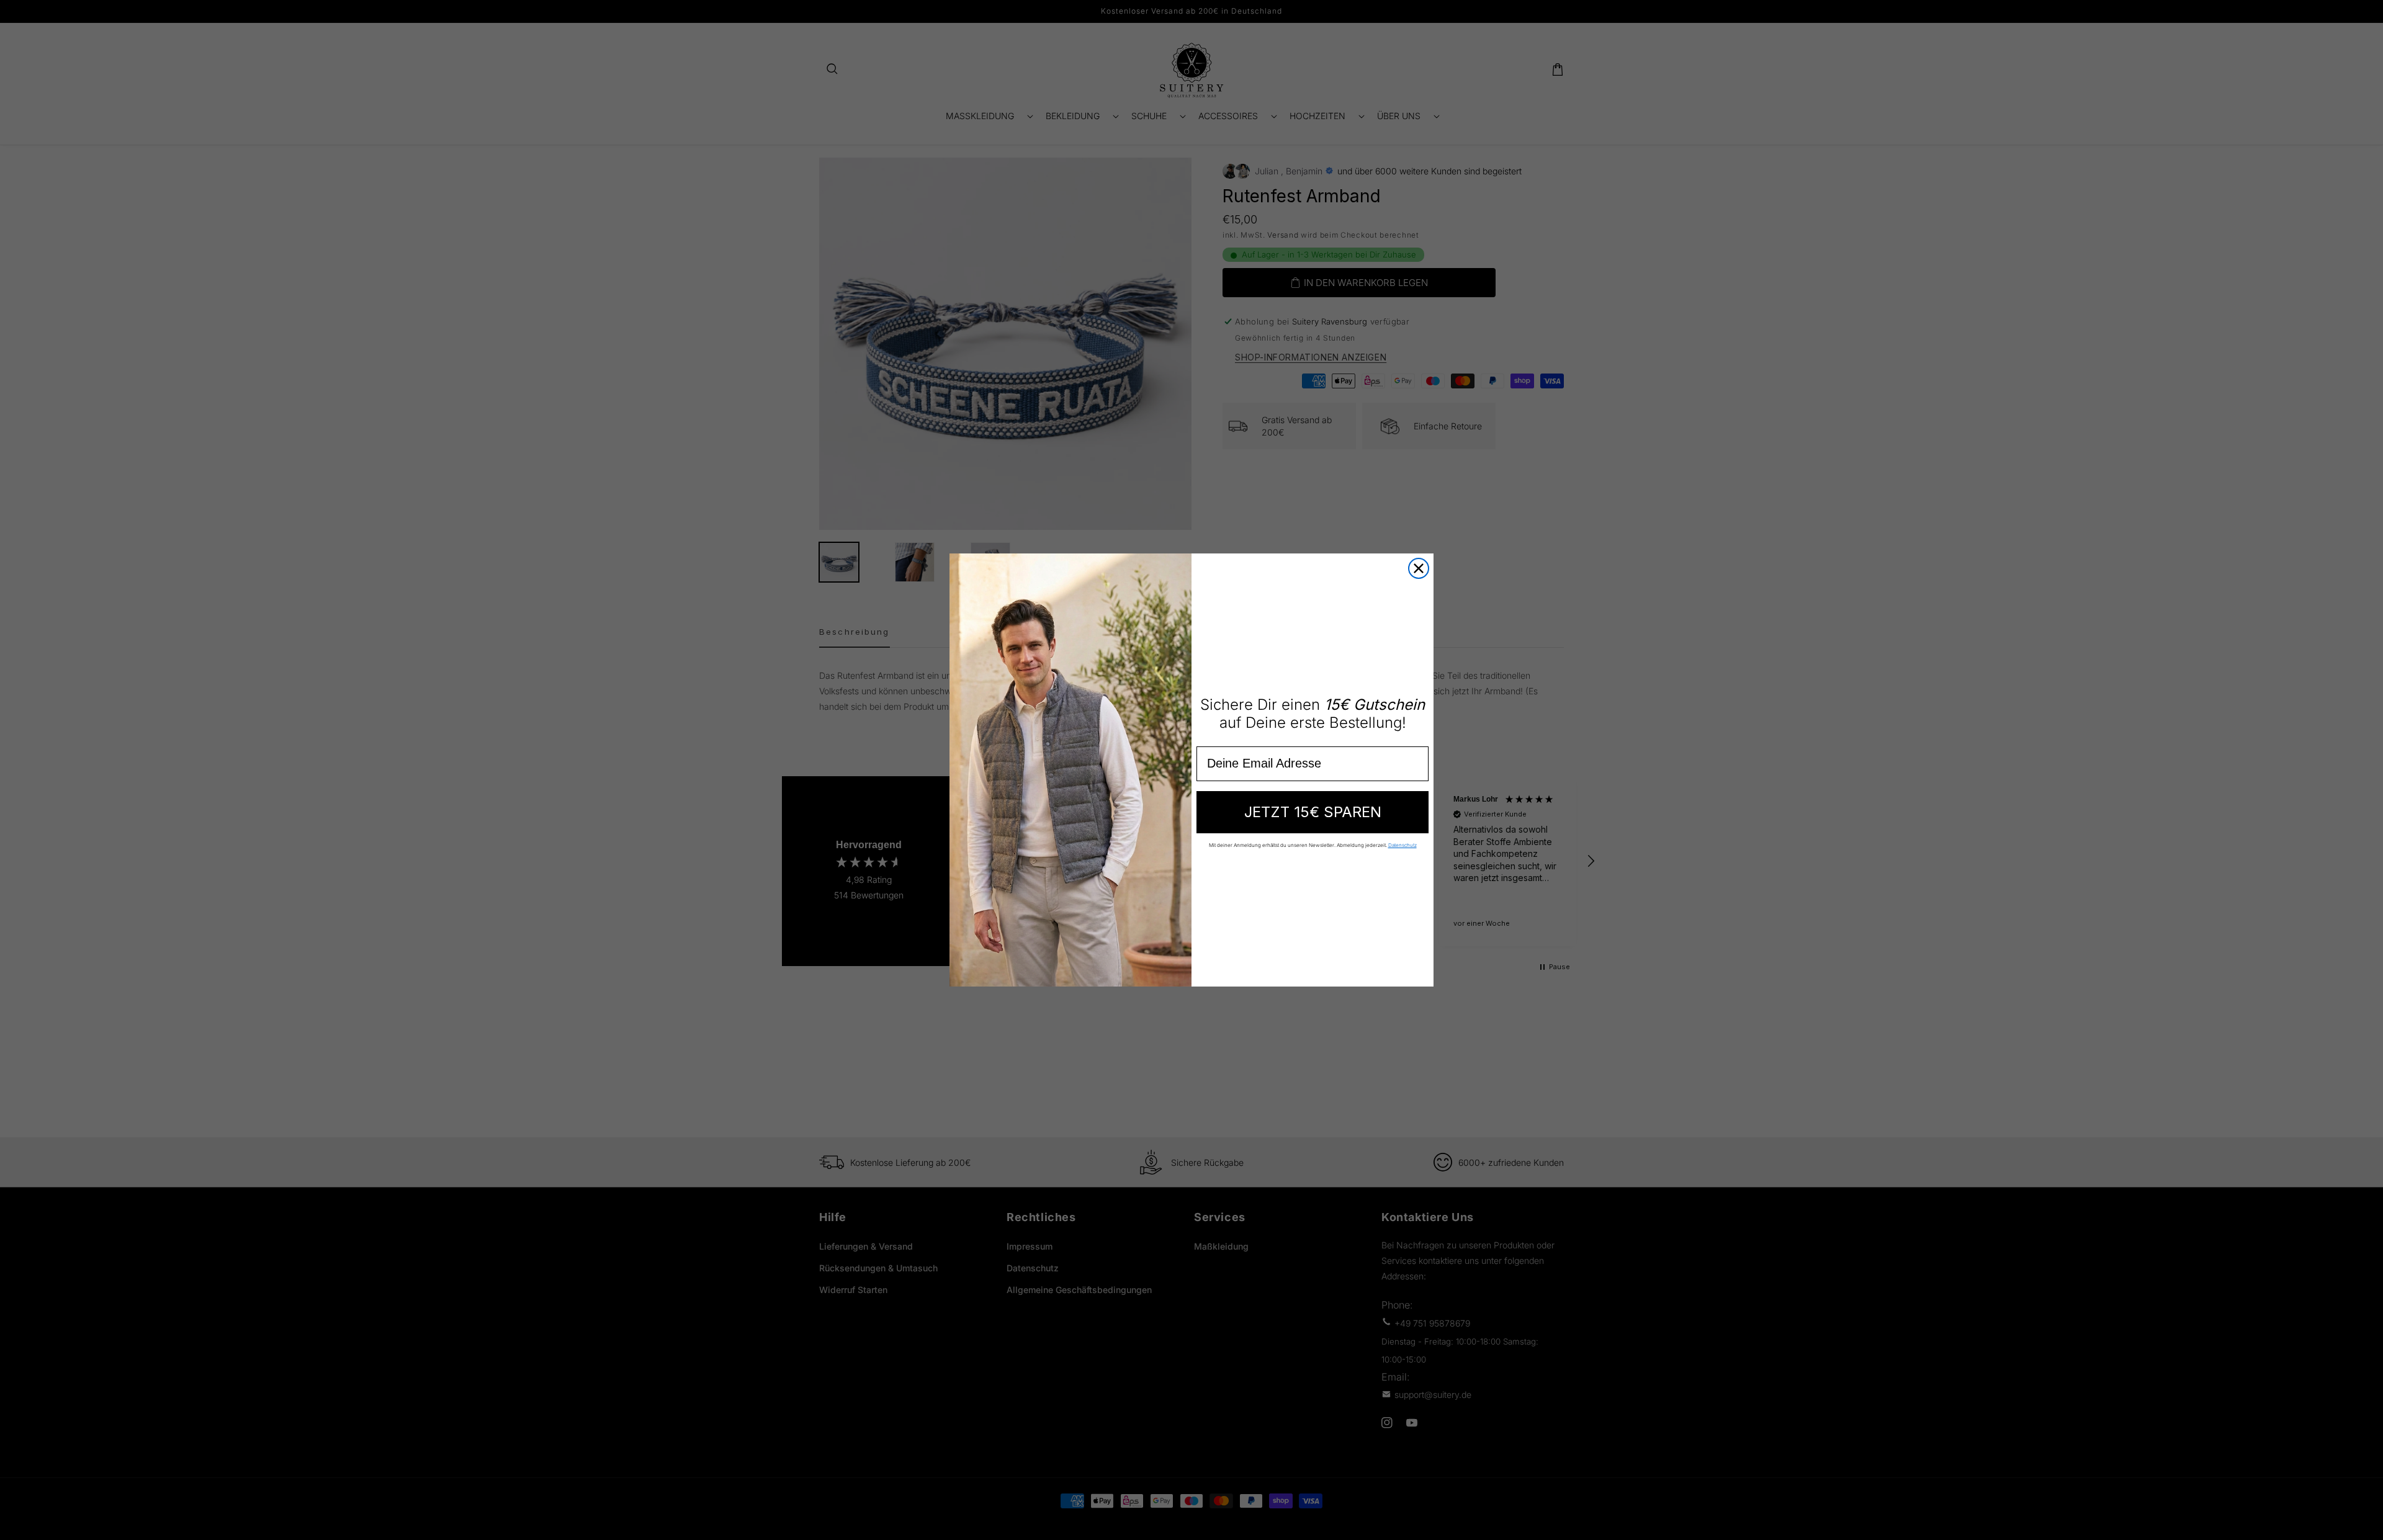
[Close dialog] (1419, 568)
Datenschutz (1402, 845)
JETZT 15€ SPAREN (1313, 812)
